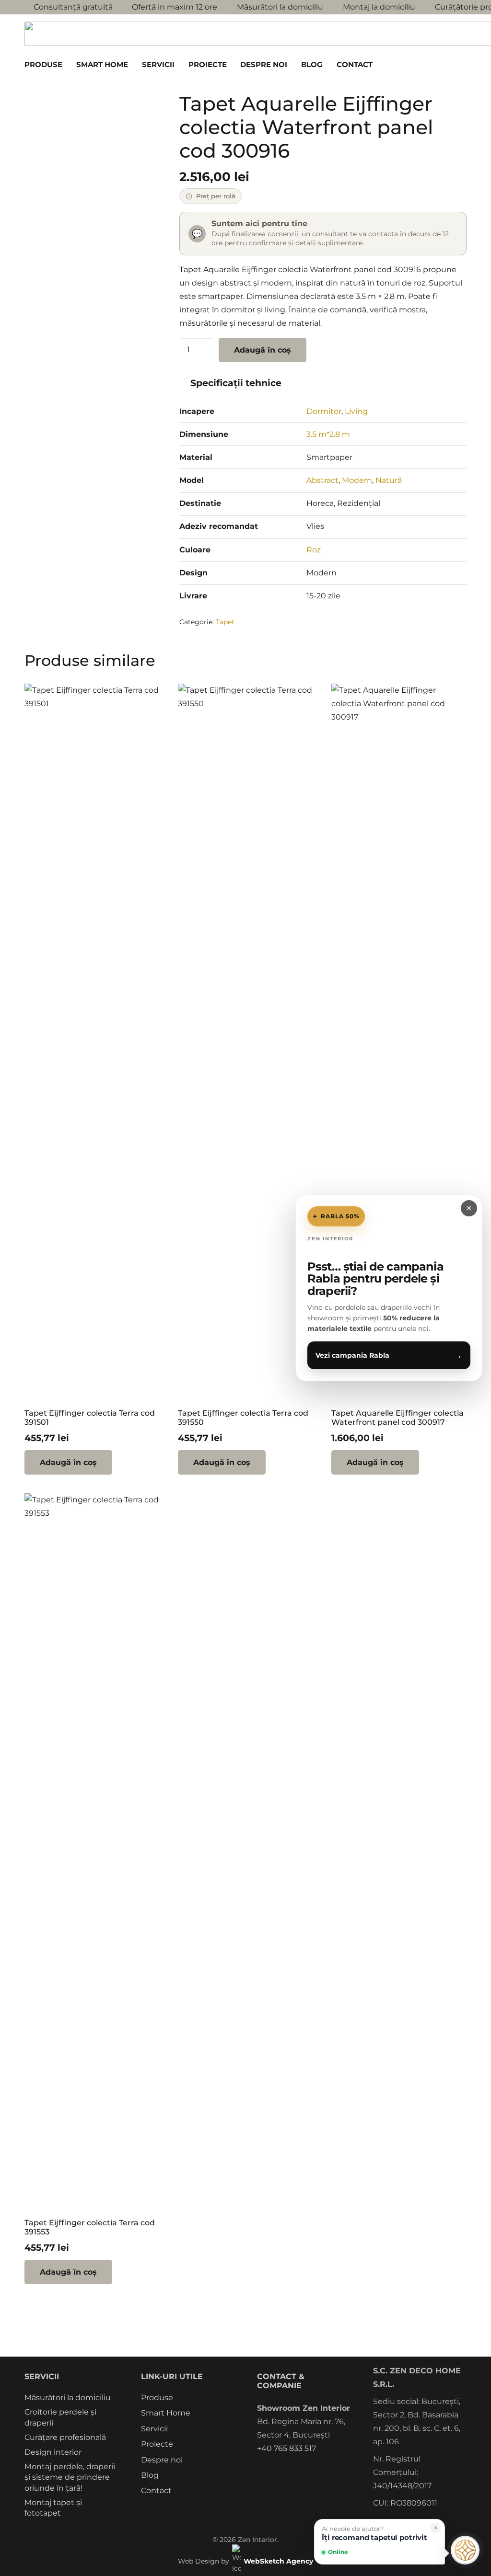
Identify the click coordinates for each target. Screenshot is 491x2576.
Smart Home (166, 2413)
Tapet (225, 622)
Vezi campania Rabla (389, 1355)
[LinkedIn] (333, 2467)
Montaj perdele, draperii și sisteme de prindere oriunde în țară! (70, 2477)
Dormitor (324, 411)
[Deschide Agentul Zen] (465, 2550)
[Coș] (456, 65)
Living (356, 411)
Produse (157, 2398)
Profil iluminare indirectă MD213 (117, 2544)
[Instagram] (279, 2467)
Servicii (154, 2429)
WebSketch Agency (278, 2561)
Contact (156, 2490)
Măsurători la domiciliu (68, 2398)
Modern (357, 480)
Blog (150, 2475)
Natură (389, 480)
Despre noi (162, 2460)
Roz (314, 550)
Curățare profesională (65, 2437)
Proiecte (157, 2444)
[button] (67, 65)
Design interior (53, 2452)
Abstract (322, 480)
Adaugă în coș (263, 350)
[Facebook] (260, 2467)
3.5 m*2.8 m (328, 434)
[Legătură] (442, 64)
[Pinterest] (297, 2467)
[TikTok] (315, 2467)
